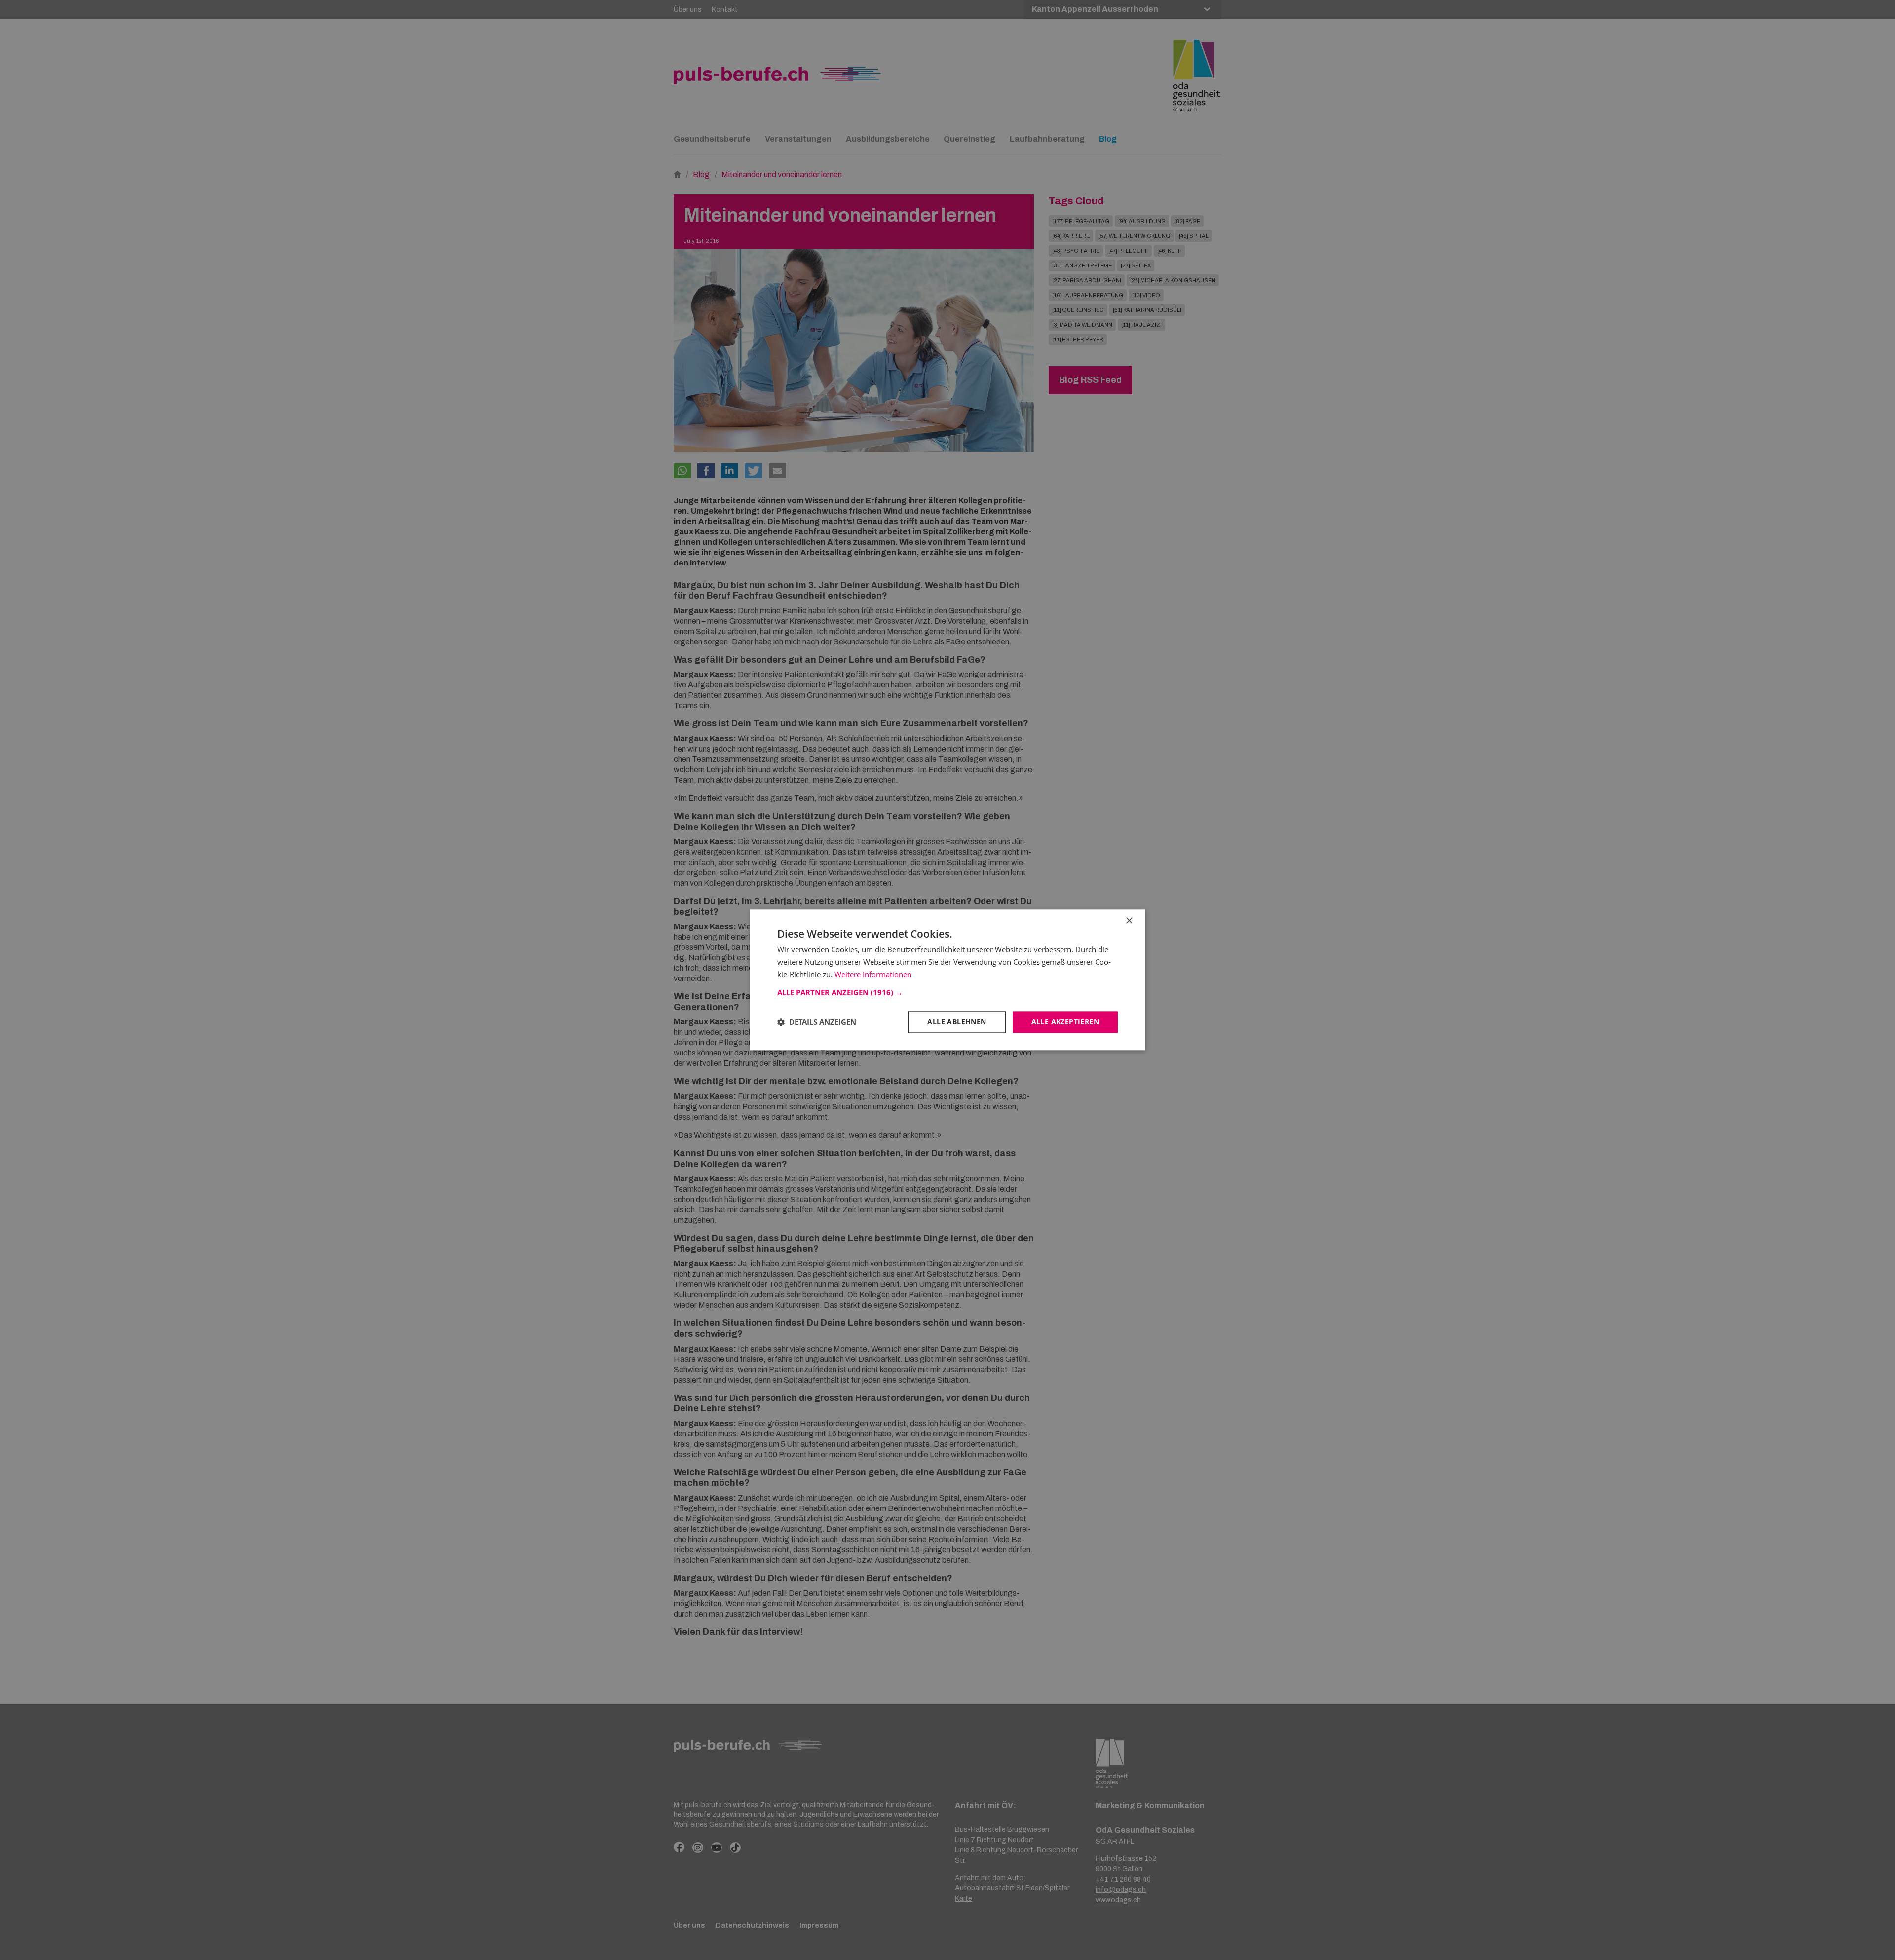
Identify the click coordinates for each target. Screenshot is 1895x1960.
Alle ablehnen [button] (957, 1022)
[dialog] (947, 980)
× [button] (1129, 921)
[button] (947, 992)
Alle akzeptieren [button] (1065, 1022)
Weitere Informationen (873, 974)
